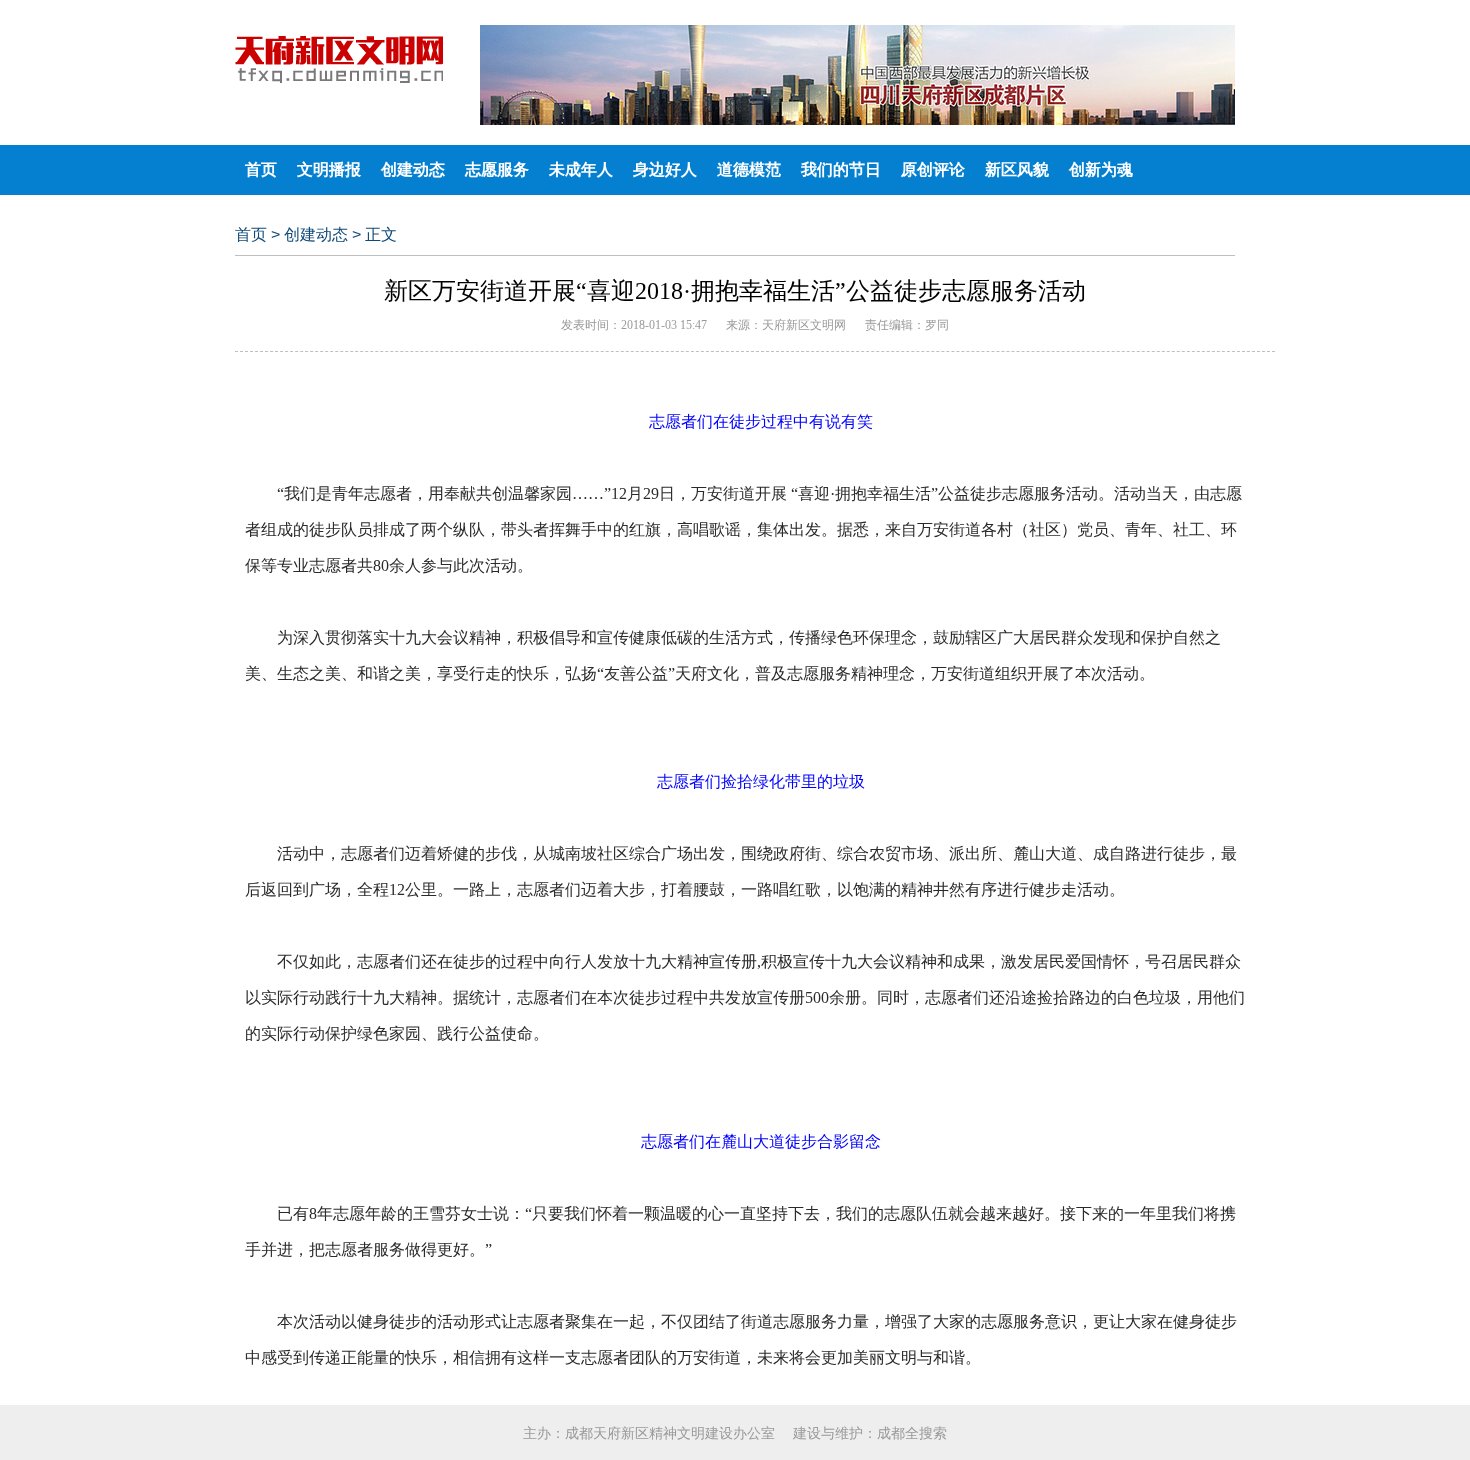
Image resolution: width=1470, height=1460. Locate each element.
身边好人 (665, 169)
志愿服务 (497, 169)
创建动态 (413, 169)
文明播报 (329, 169)
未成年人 (581, 169)
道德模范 (749, 169)
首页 (261, 169)
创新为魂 (1101, 169)
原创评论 (933, 169)
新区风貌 (1017, 169)
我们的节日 (841, 169)
